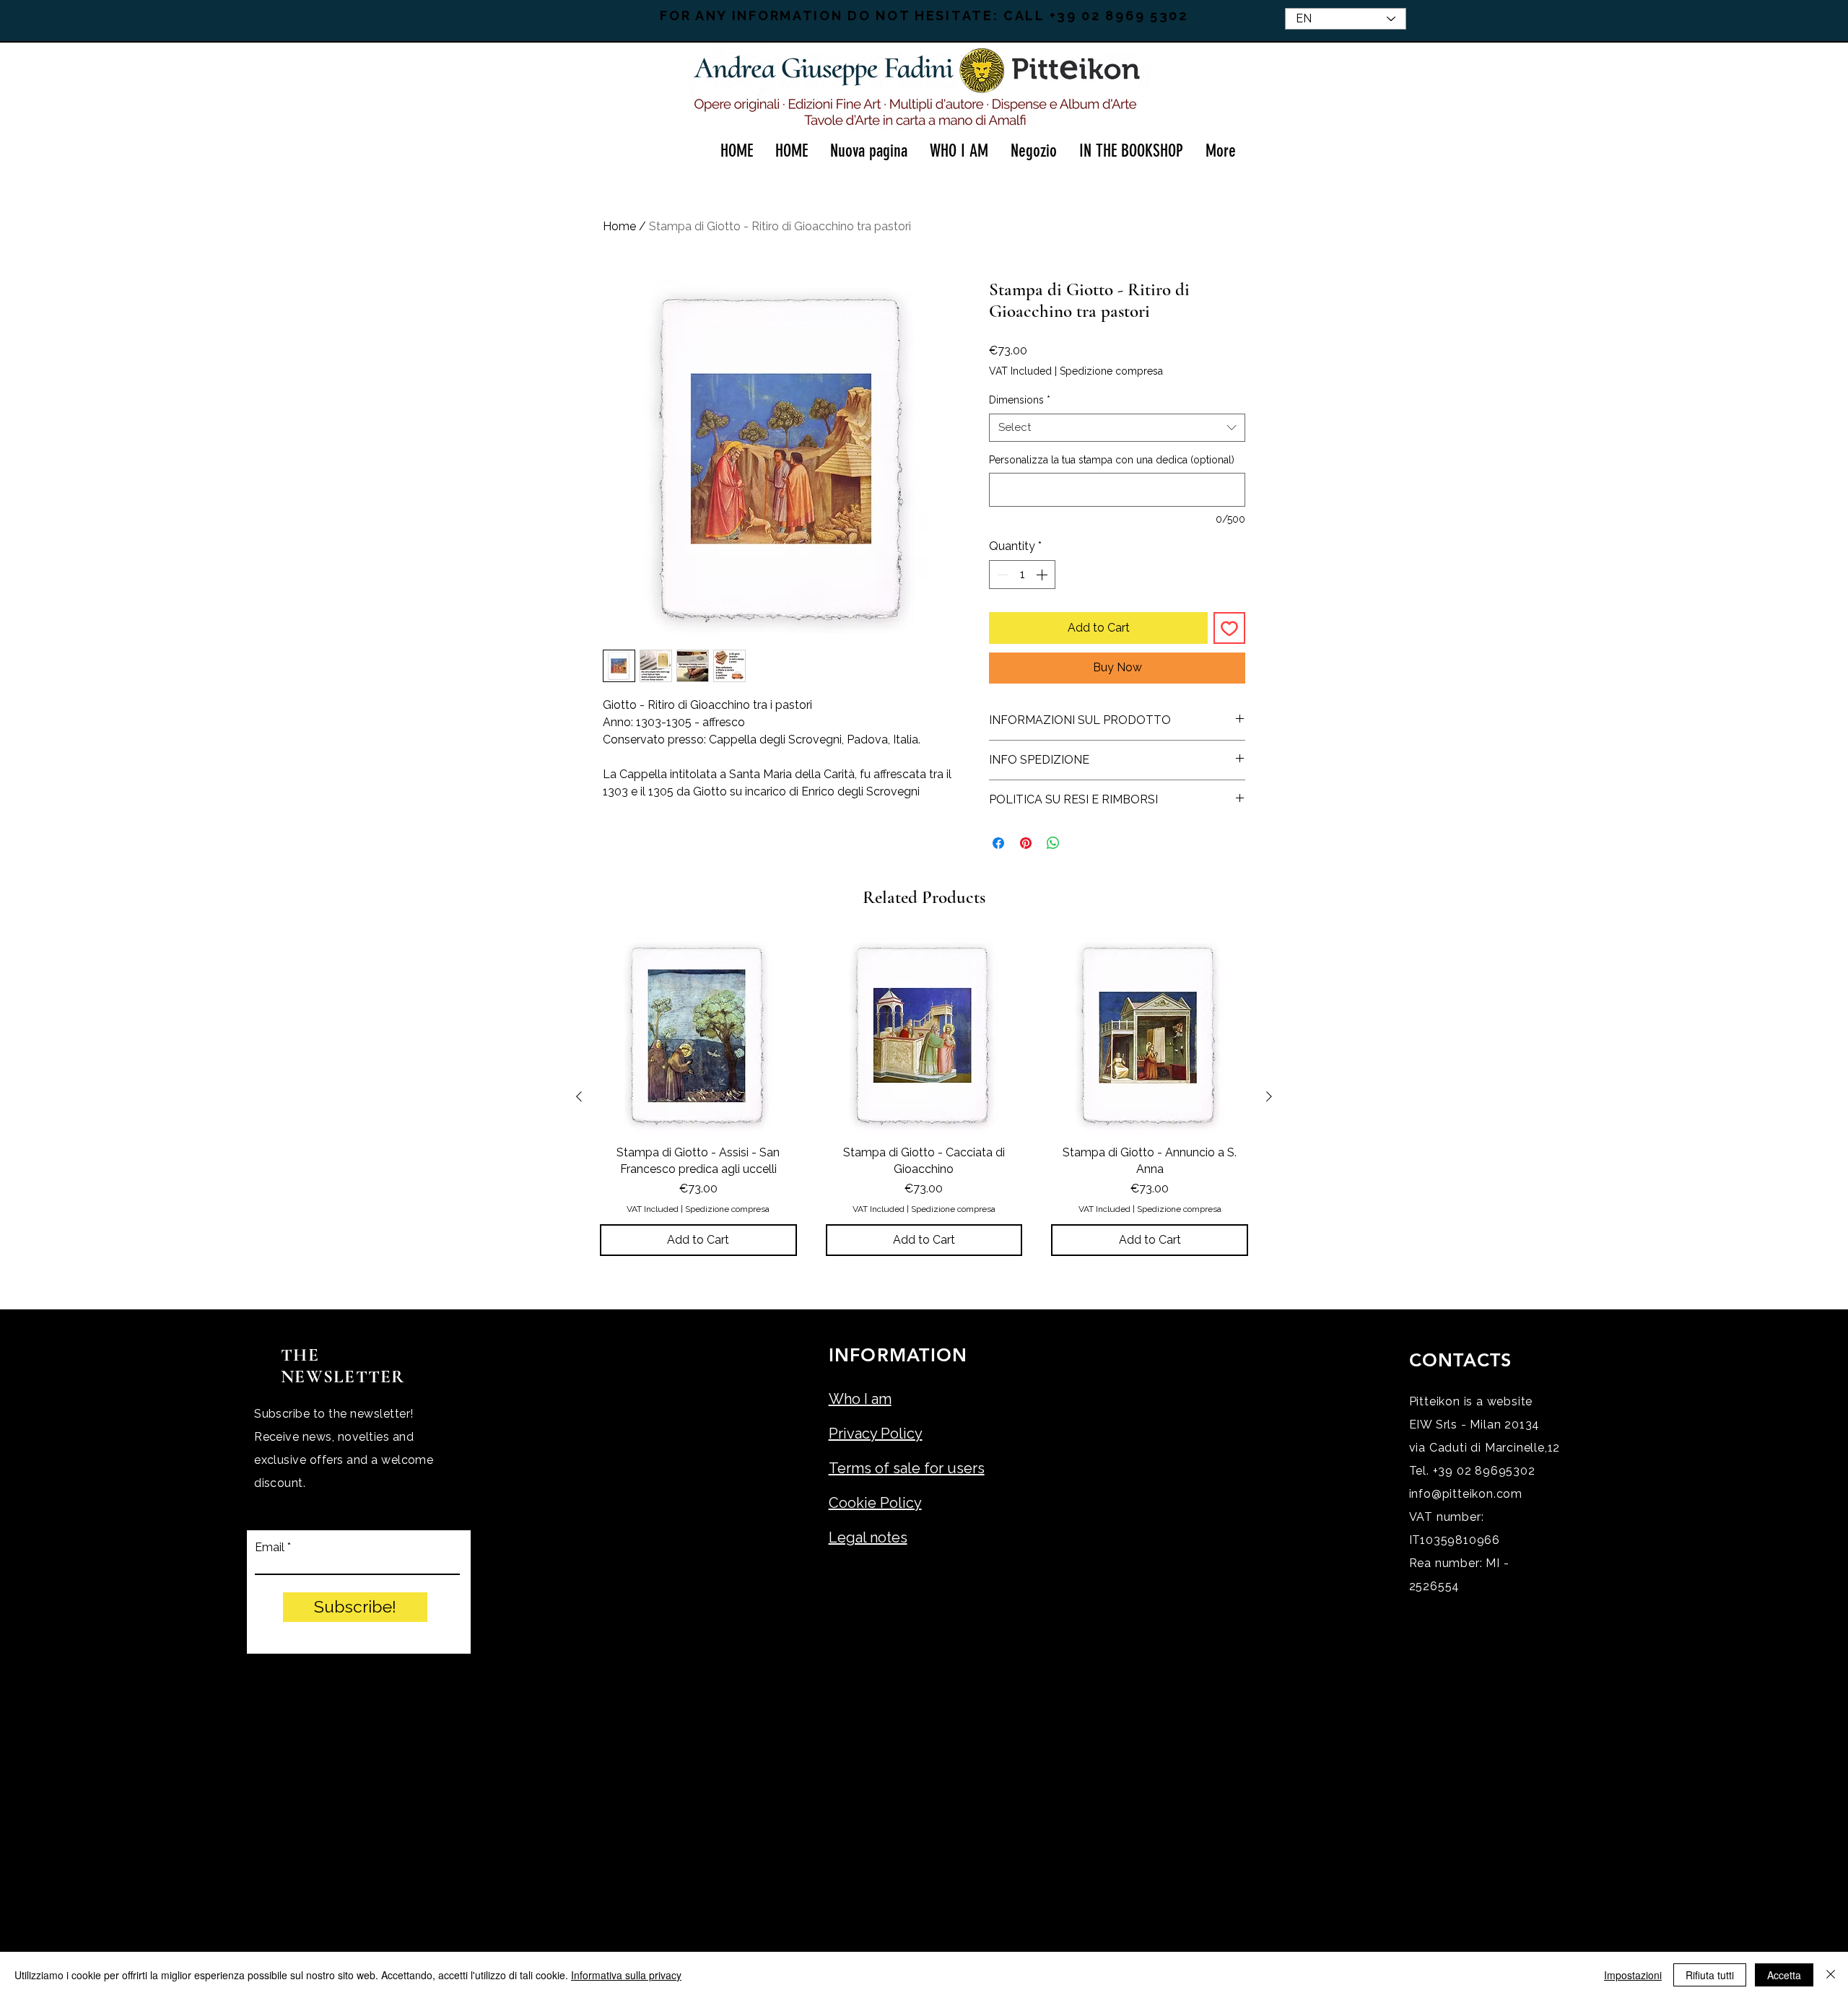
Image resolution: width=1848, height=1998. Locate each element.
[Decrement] (1001, 575)
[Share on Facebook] (998, 843)
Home (619, 226)
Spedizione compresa (1111, 371)
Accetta (1784, 1975)
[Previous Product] (579, 1096)
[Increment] (1043, 575)
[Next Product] (1269, 1096)
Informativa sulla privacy (626, 1975)
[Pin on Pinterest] (1026, 843)
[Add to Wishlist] (1229, 628)
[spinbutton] (1022, 575)
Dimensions (1020, 400)
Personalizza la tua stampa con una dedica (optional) (1112, 460)
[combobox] (1117, 428)
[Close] (1831, 1975)
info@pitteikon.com (1466, 1494)
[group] (924, 1096)
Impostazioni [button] (1633, 1975)
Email (270, 1548)
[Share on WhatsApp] (1053, 843)
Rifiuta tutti (1710, 1975)
